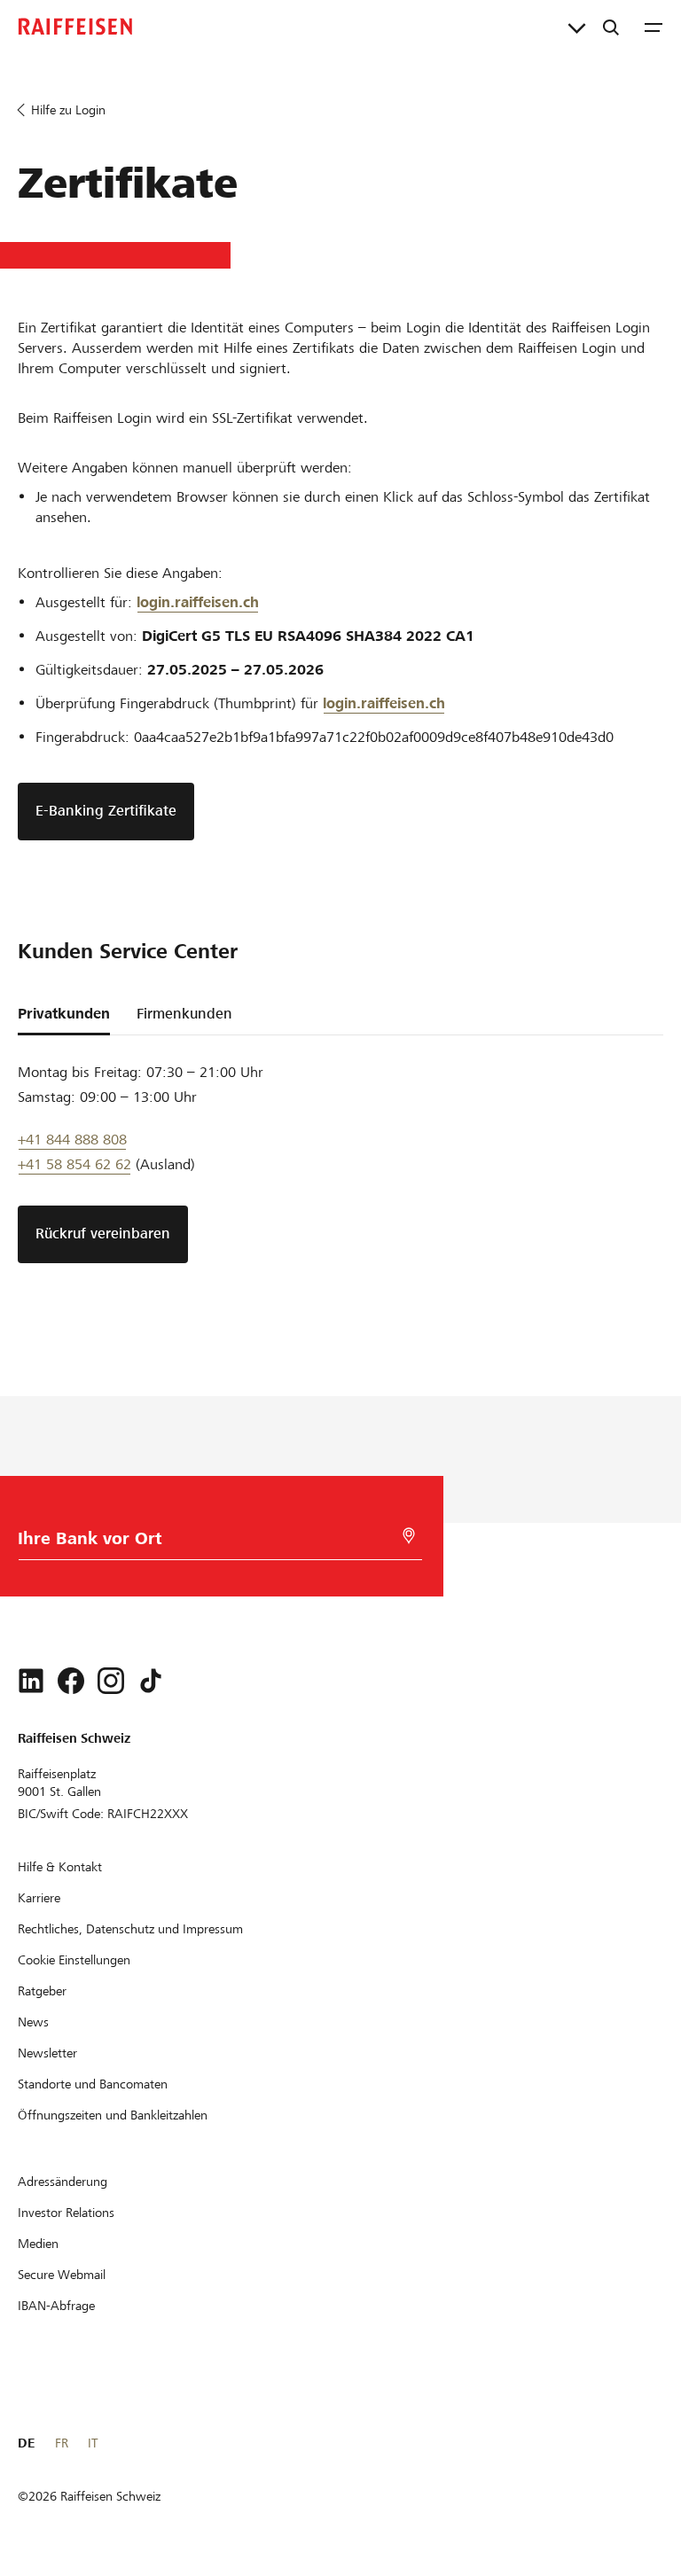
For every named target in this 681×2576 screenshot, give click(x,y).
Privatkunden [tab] (64, 1014)
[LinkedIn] (31, 1681)
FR (62, 2443)
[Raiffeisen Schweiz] (75, 27)
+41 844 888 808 (72, 1140)
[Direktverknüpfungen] (577, 27)
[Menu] (654, 27)
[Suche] (611, 27)
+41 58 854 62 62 (74, 1164)
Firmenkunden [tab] (184, 1014)
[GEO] (409, 1536)
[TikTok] (151, 1681)
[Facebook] (71, 1681)
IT (93, 2443)
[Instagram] (111, 1681)
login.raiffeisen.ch (198, 602)
